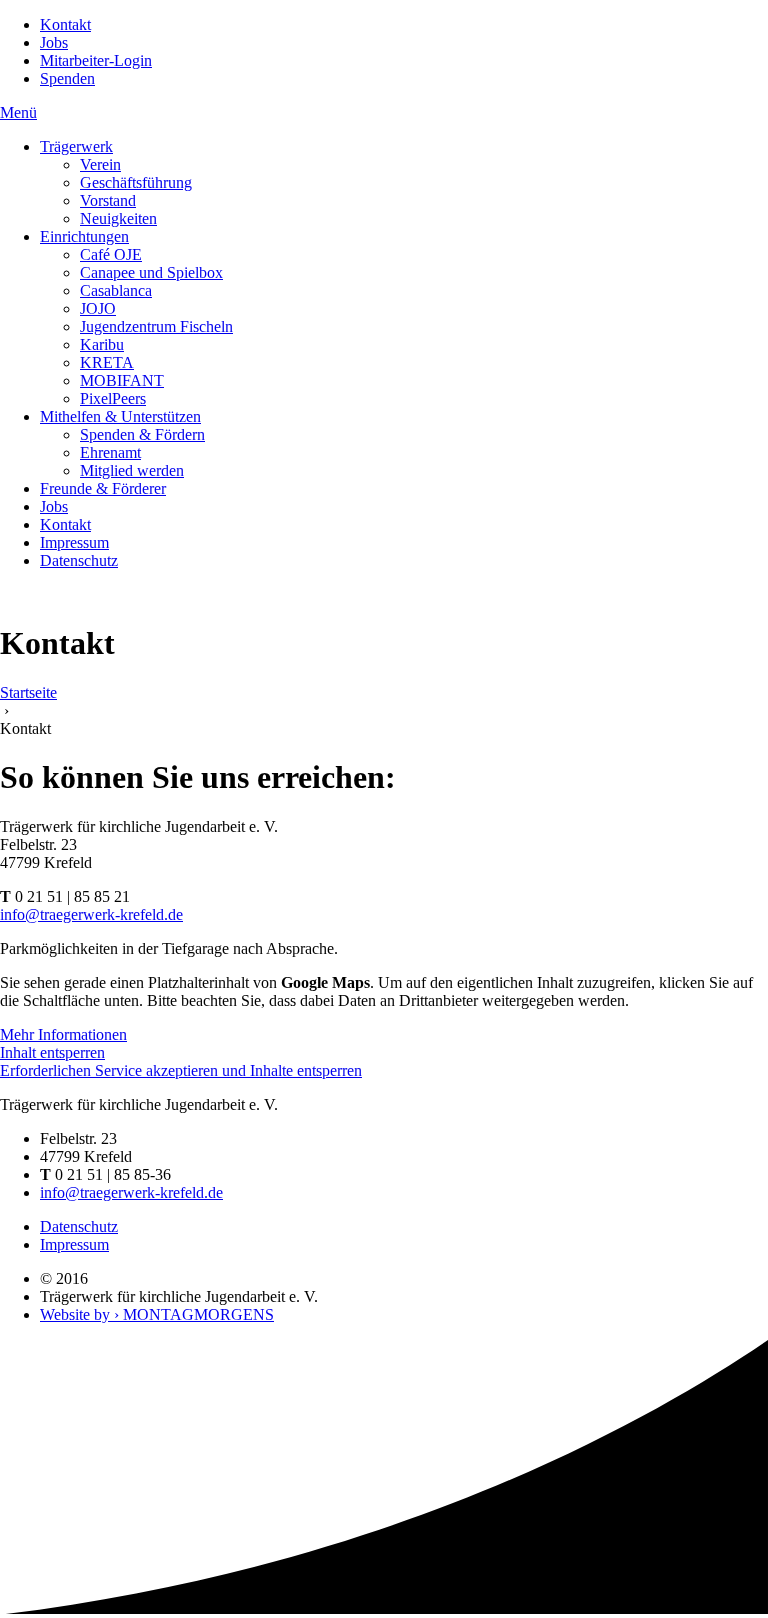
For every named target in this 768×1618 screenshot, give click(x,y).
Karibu (102, 344)
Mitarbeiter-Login (96, 60)
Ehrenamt (110, 452)
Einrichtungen (84, 236)
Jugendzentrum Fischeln (156, 326)
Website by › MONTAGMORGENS (157, 1314)
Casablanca (116, 290)
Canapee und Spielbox (151, 272)
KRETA (107, 362)
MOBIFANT (122, 380)
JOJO (98, 308)
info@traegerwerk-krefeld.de (91, 914)
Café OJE (111, 254)
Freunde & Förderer (103, 488)
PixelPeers (113, 398)
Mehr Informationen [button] (63, 1034)
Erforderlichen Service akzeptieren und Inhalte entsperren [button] (181, 1070)
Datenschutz (79, 560)
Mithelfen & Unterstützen (120, 416)
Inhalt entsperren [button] (52, 1052)
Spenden (67, 78)
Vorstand (108, 200)
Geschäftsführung (136, 182)
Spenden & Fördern (142, 434)
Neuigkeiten (118, 218)
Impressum (74, 542)
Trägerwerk (76, 146)
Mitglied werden (132, 470)
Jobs (54, 42)
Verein (100, 164)
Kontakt (65, 24)
